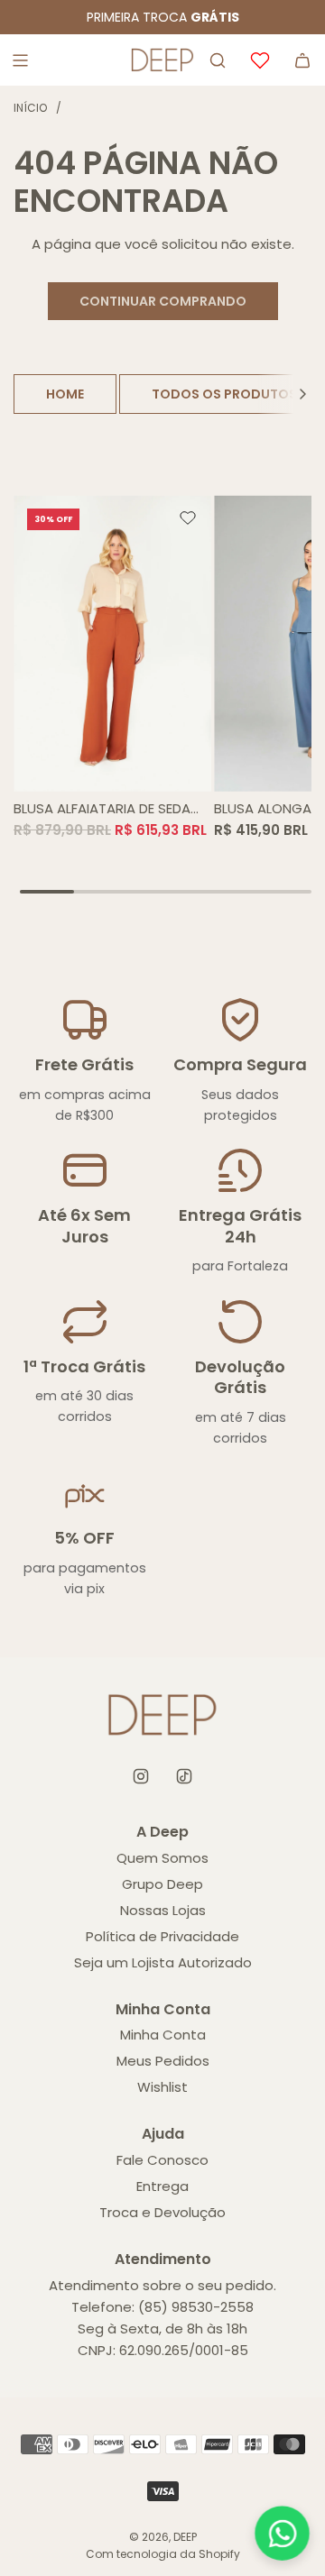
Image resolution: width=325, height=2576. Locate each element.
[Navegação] (20, 60)
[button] (302, 394)
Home (65, 394)
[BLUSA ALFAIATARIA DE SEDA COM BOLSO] (112, 643)
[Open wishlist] (260, 60)
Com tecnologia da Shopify (163, 2554)
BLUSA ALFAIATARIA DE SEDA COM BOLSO (102, 809)
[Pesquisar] (218, 60)
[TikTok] (184, 1776)
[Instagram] (141, 1776)
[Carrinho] (302, 60)
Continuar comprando (163, 301)
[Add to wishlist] (188, 518)
